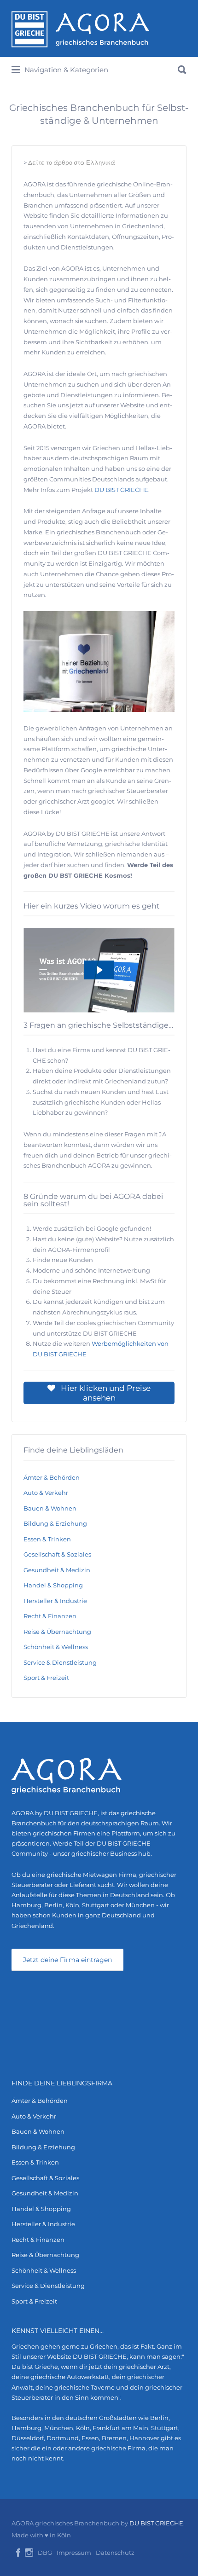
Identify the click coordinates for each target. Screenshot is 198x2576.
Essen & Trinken (47, 1539)
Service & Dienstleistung (60, 1662)
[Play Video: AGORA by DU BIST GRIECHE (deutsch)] (99, 970)
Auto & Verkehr (46, 1493)
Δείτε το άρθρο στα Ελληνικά (72, 162)
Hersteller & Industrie (55, 1601)
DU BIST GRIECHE (121, 490)
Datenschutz (115, 2553)
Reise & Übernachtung (57, 1632)
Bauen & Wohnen (50, 1508)
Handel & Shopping (53, 1585)
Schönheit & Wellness (56, 1647)
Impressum (74, 2553)
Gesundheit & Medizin (57, 1570)
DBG (45, 2553)
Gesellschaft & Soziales (57, 1554)
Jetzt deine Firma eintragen (67, 1960)
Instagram (29, 2553)
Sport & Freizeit (46, 1678)
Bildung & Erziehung (55, 1523)
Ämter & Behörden (52, 1477)
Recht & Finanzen (50, 1616)
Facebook (18, 2553)
